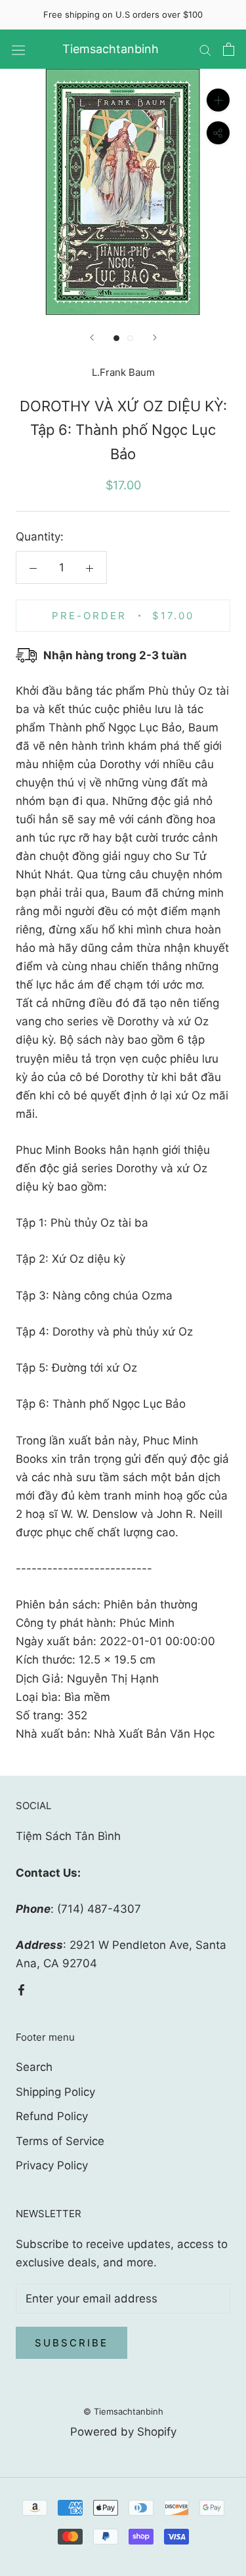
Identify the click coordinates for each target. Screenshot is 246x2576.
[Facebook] (21, 1989)
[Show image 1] (116, 338)
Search (34, 2067)
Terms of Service (60, 2141)
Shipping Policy (55, 2092)
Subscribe (72, 2343)
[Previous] (92, 337)
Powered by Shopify (123, 2432)
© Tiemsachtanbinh (123, 2411)
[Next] (155, 337)
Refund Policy (52, 2116)
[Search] (205, 49)
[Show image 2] (130, 338)
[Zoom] (218, 100)
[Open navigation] (18, 50)
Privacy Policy (52, 2165)
